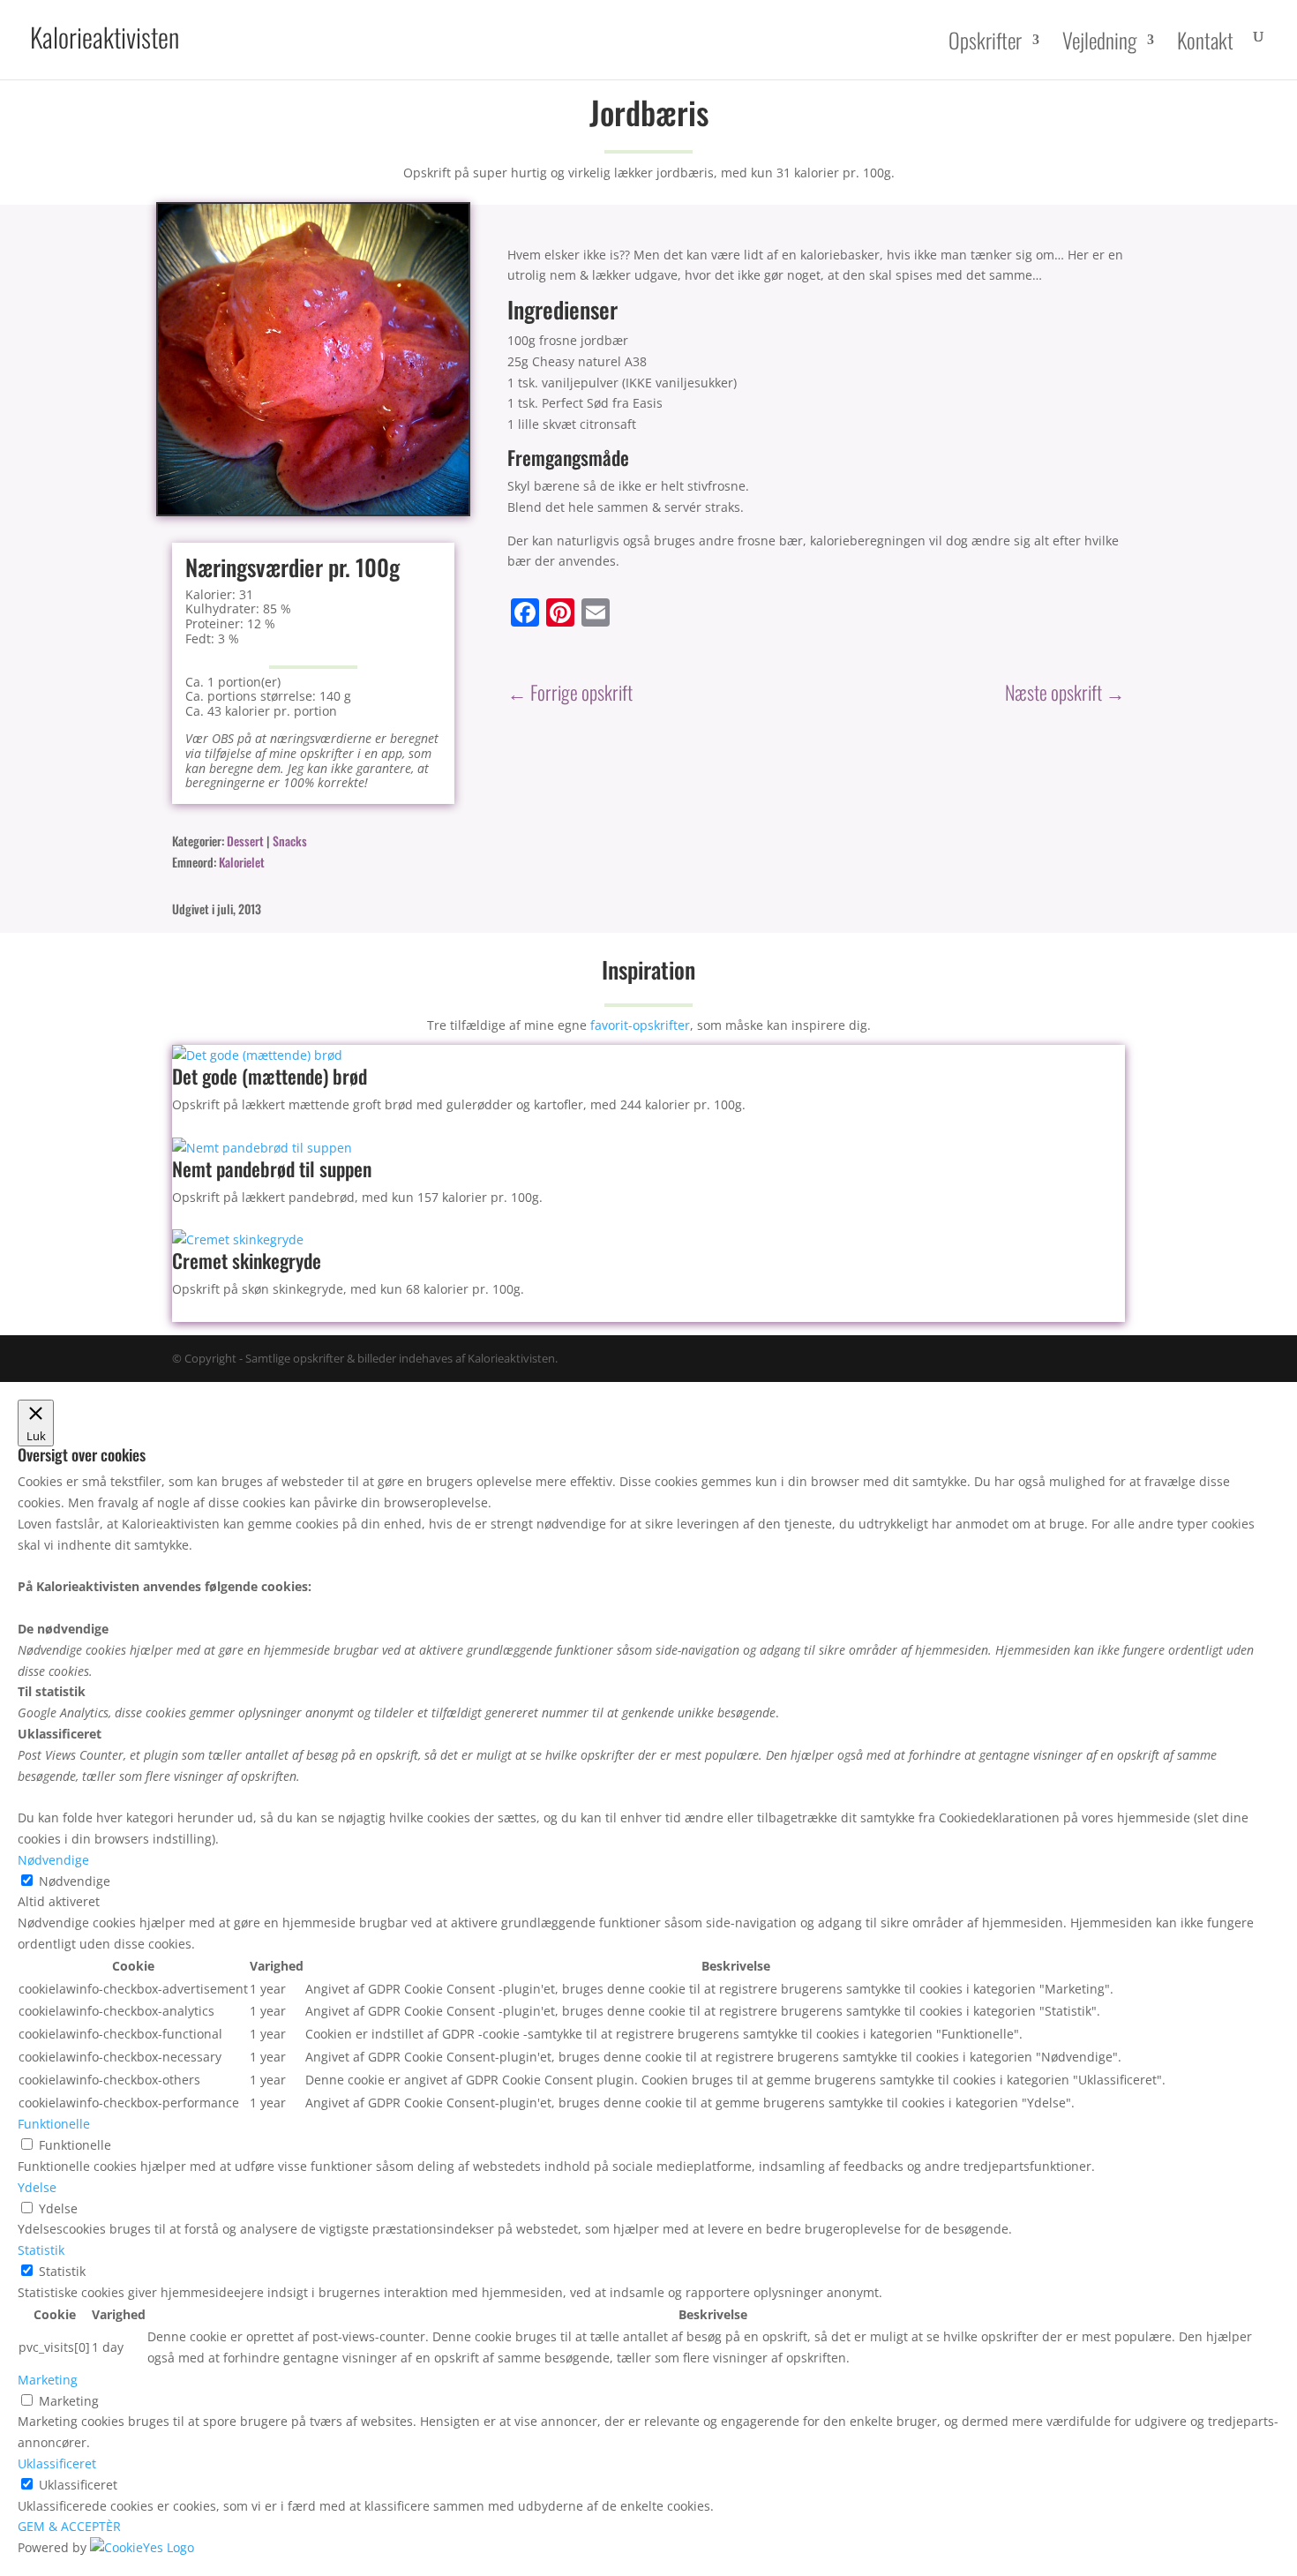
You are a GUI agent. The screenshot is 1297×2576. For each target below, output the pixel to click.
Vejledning (1099, 42)
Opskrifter (985, 42)
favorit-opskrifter (640, 1025)
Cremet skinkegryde (247, 1260)
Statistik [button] (41, 2250)
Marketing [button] (48, 2380)
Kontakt (1205, 42)
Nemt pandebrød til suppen (272, 1168)
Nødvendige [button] (53, 1860)
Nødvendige (75, 1881)
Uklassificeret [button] (57, 2463)
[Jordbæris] (313, 510)
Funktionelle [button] (54, 2124)
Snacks (290, 841)
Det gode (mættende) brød (270, 1076)
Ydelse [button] (37, 2187)
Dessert (245, 841)
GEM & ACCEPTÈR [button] (69, 2526)
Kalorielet (242, 862)
